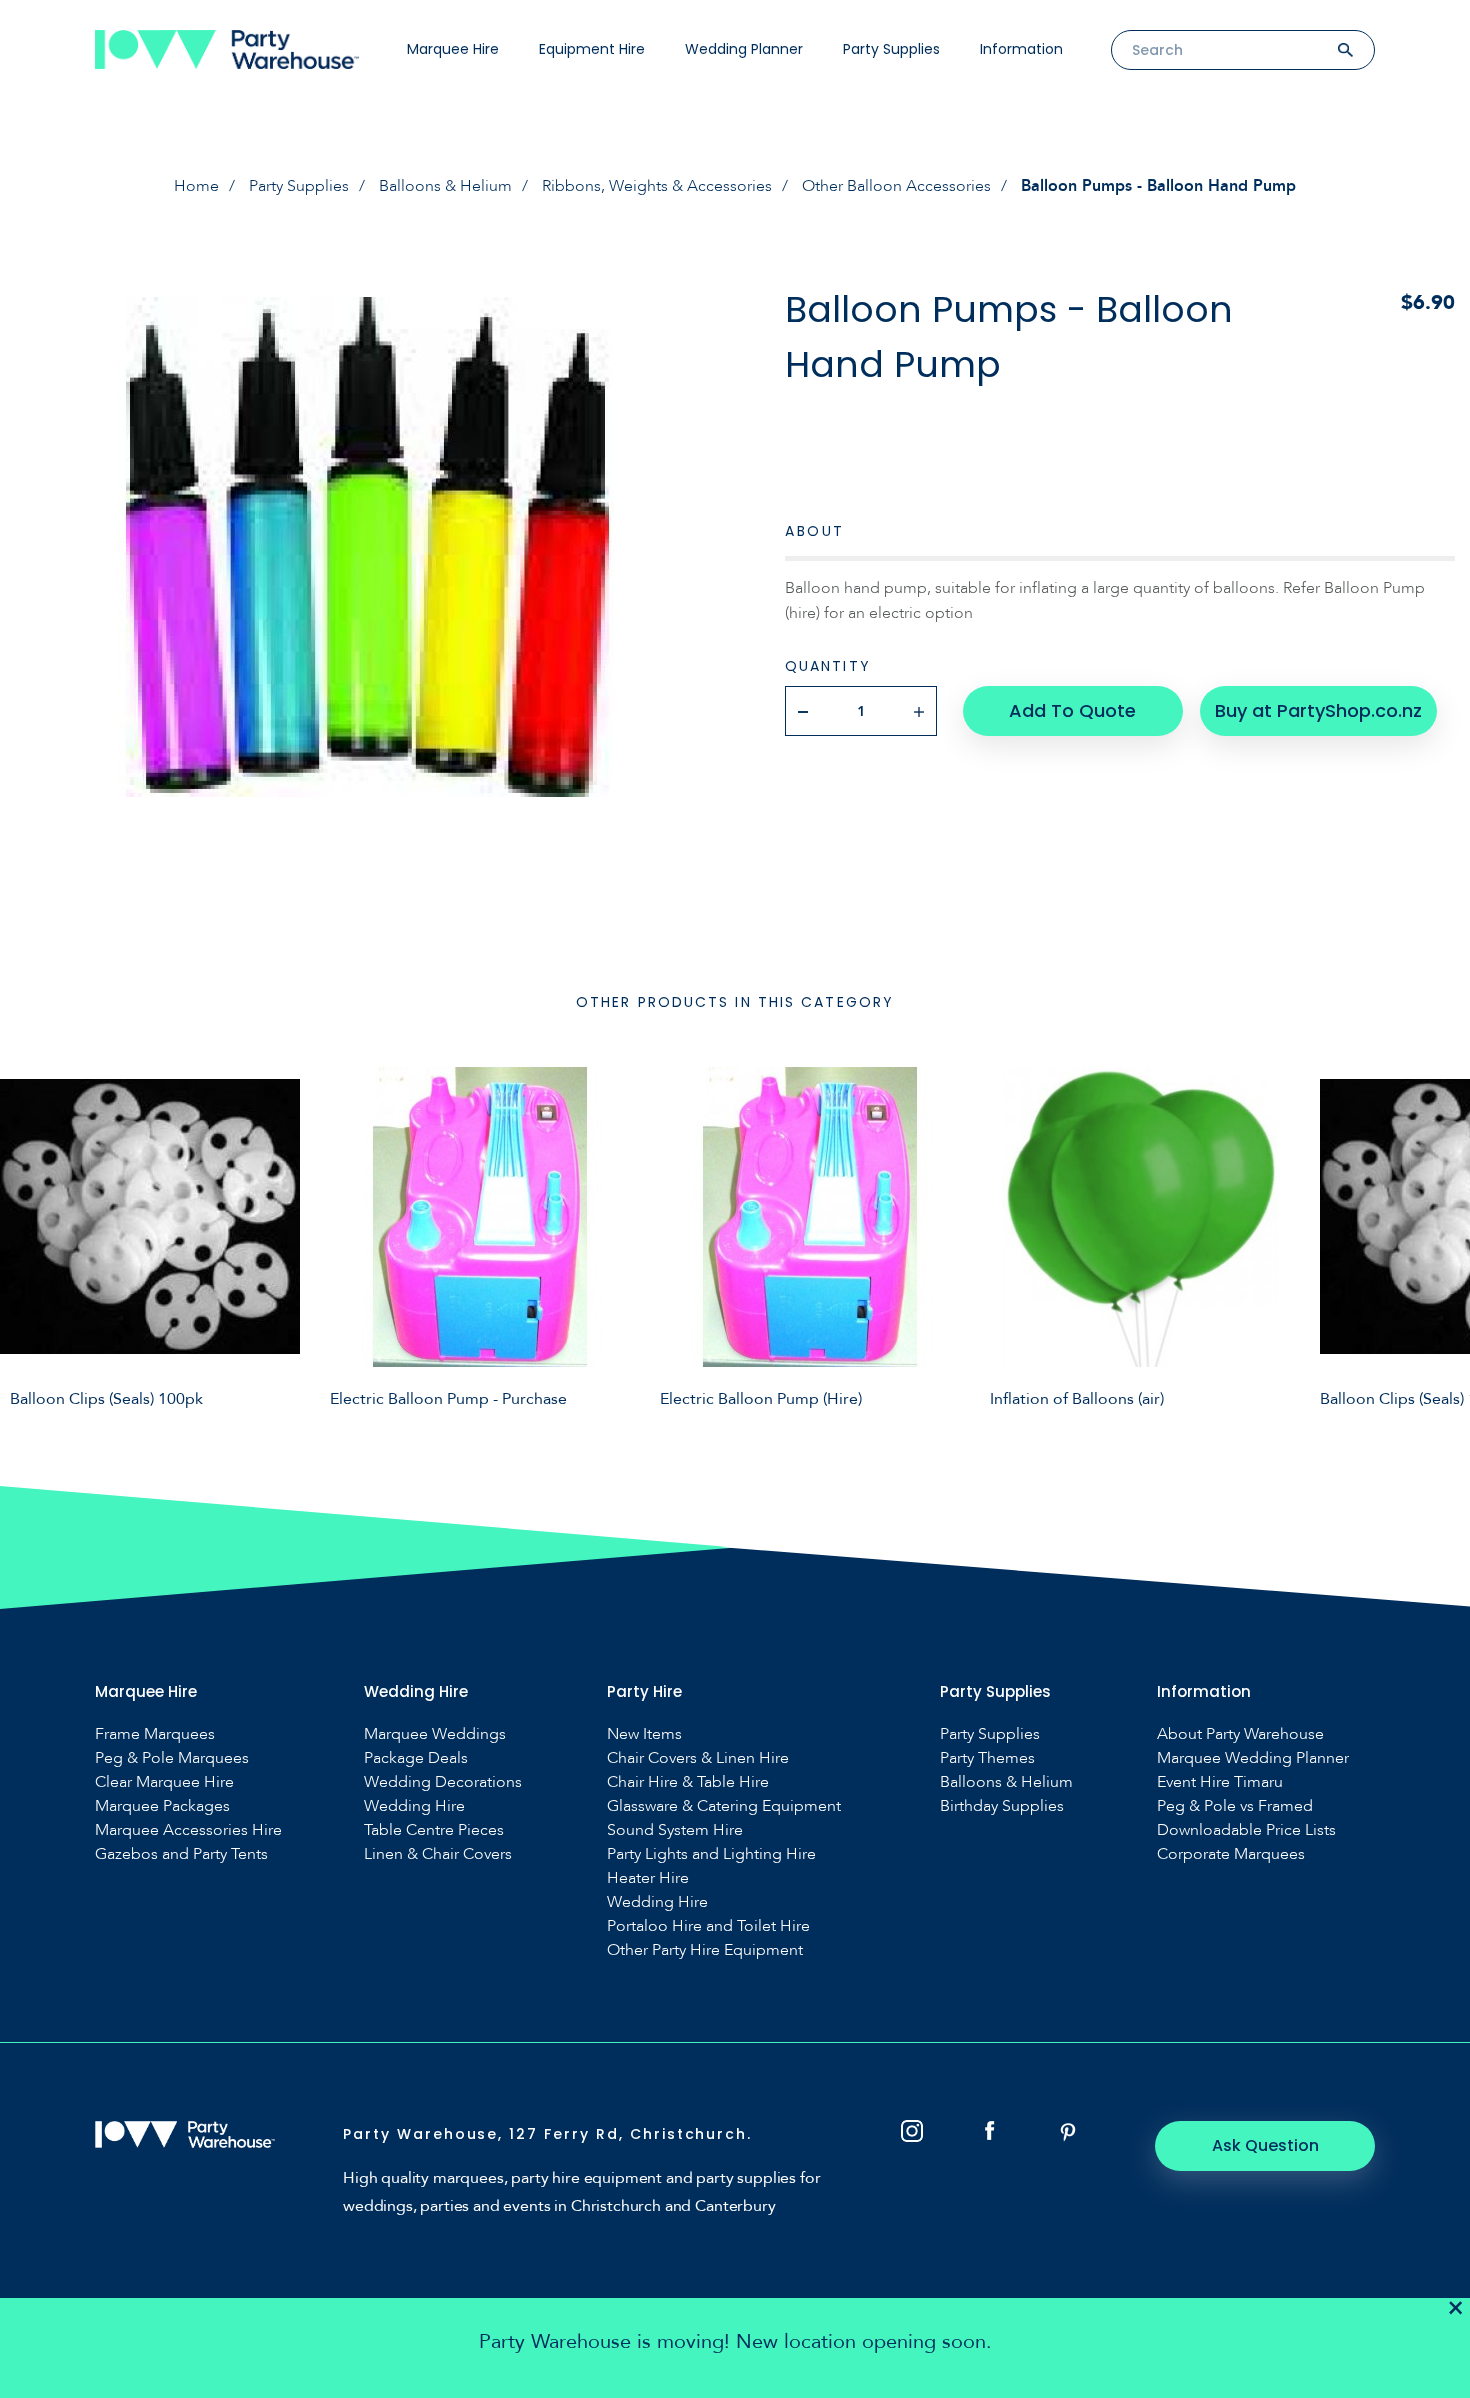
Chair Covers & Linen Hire (698, 1758)
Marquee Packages (162, 1806)
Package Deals (416, 1758)
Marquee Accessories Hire (188, 1830)
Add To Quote (1072, 710)
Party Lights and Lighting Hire (711, 1854)
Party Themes (987, 1758)
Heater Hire (648, 1878)
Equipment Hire (592, 49)
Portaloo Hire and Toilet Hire (708, 1926)
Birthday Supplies (1002, 1806)
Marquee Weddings (435, 1734)
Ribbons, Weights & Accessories (657, 186)
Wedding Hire (414, 1806)
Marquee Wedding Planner (1253, 1758)
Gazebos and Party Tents (181, 1854)
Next (1440, 1237)
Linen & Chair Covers (438, 1854)
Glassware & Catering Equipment (724, 1806)
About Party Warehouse (1240, 1734)
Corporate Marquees (1231, 1854)
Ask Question (1265, 2145)
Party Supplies (891, 49)
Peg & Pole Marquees (172, 1758)
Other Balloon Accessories (896, 186)
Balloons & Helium (445, 186)
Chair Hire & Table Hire (688, 1782)
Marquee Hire (453, 49)
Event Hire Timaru (1220, 1782)
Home (196, 186)
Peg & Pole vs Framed (1235, 1806)
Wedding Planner (744, 49)
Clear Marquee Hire (164, 1782)
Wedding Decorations (443, 1782)
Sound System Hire (675, 1830)
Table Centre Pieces (434, 1830)
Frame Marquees (155, 1734)
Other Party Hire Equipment (705, 1950)
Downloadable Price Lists (1246, 1830)
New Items (644, 1734)
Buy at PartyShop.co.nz (1318, 710)
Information (1021, 49)
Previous (30, 1237)
